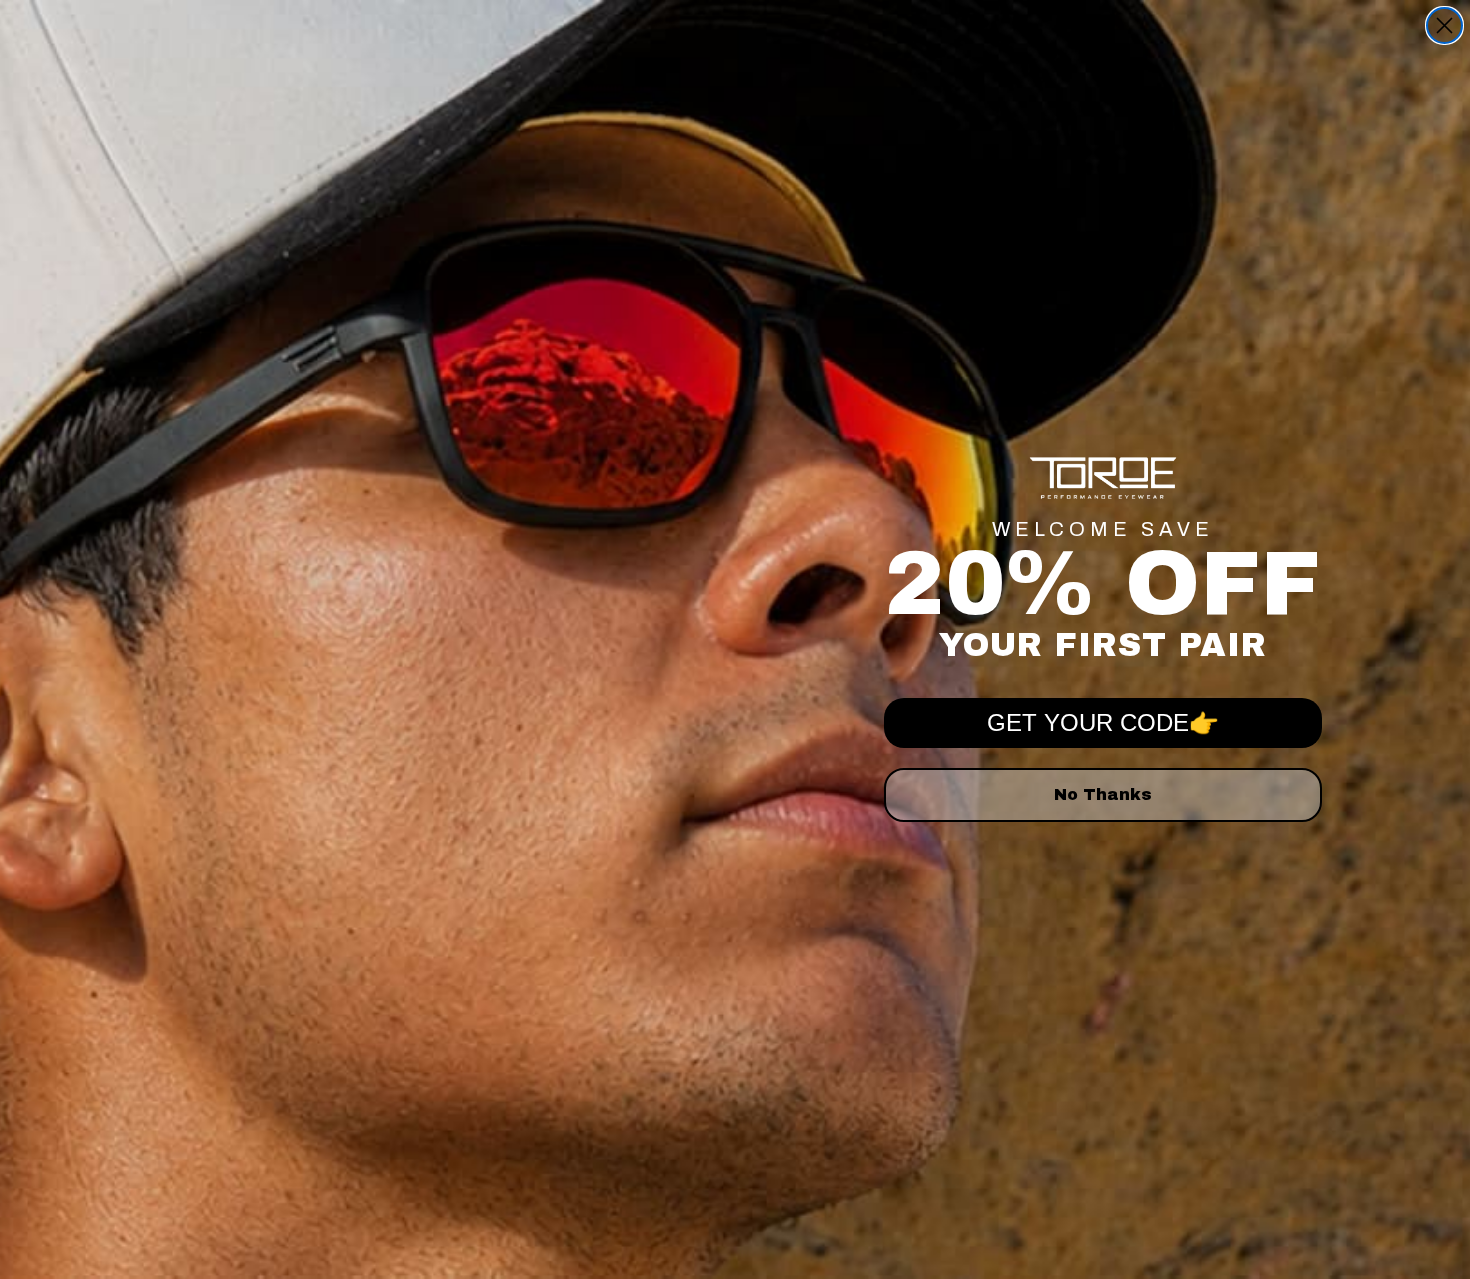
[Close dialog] (1444, 25)
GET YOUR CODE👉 (1103, 722)
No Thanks (1103, 794)
